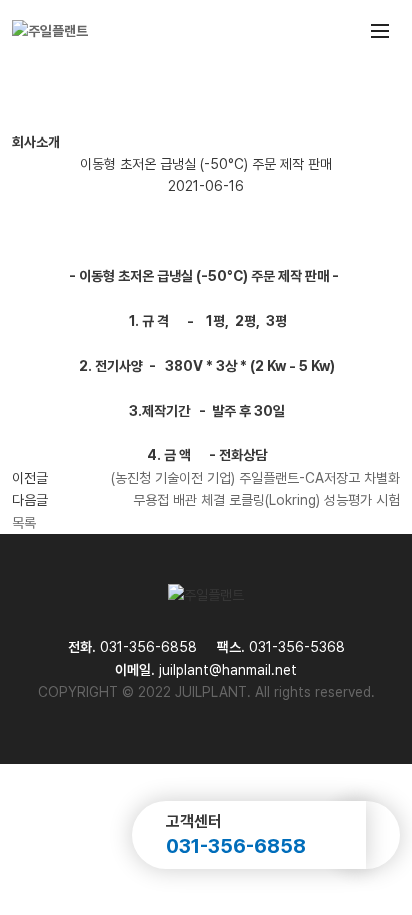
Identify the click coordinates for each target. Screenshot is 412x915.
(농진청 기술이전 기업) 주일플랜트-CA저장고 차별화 (255, 478)
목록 (24, 523)
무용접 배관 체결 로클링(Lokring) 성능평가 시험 (266, 500)
